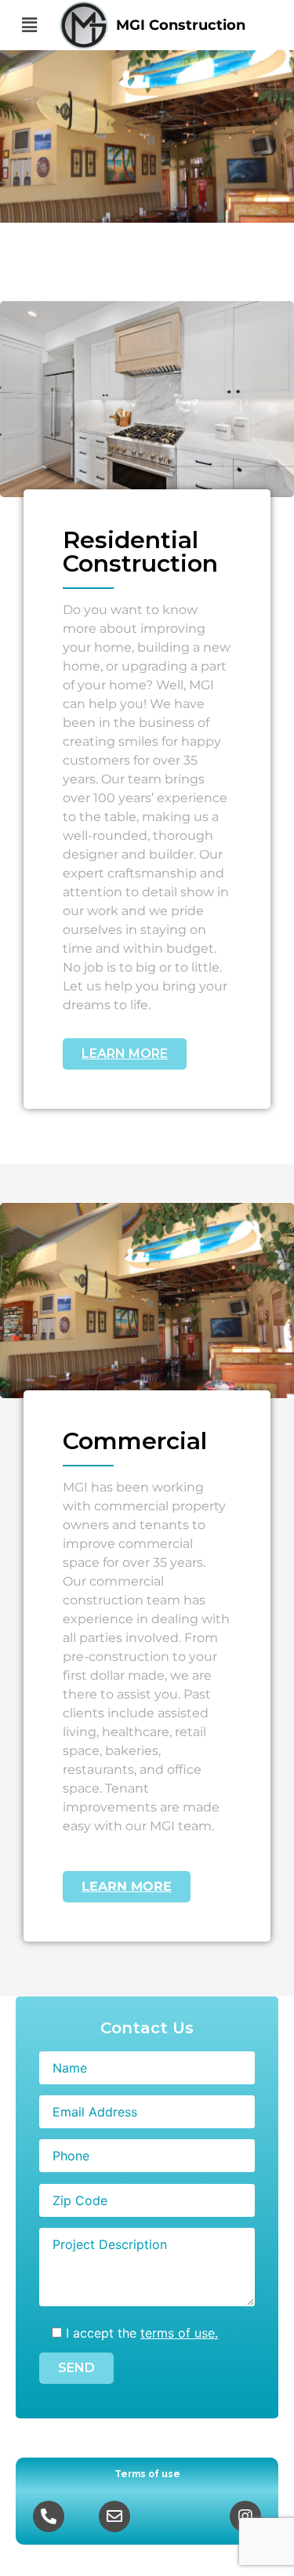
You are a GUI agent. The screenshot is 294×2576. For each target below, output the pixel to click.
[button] (29, 25)
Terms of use (147, 2474)
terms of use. (179, 2333)
